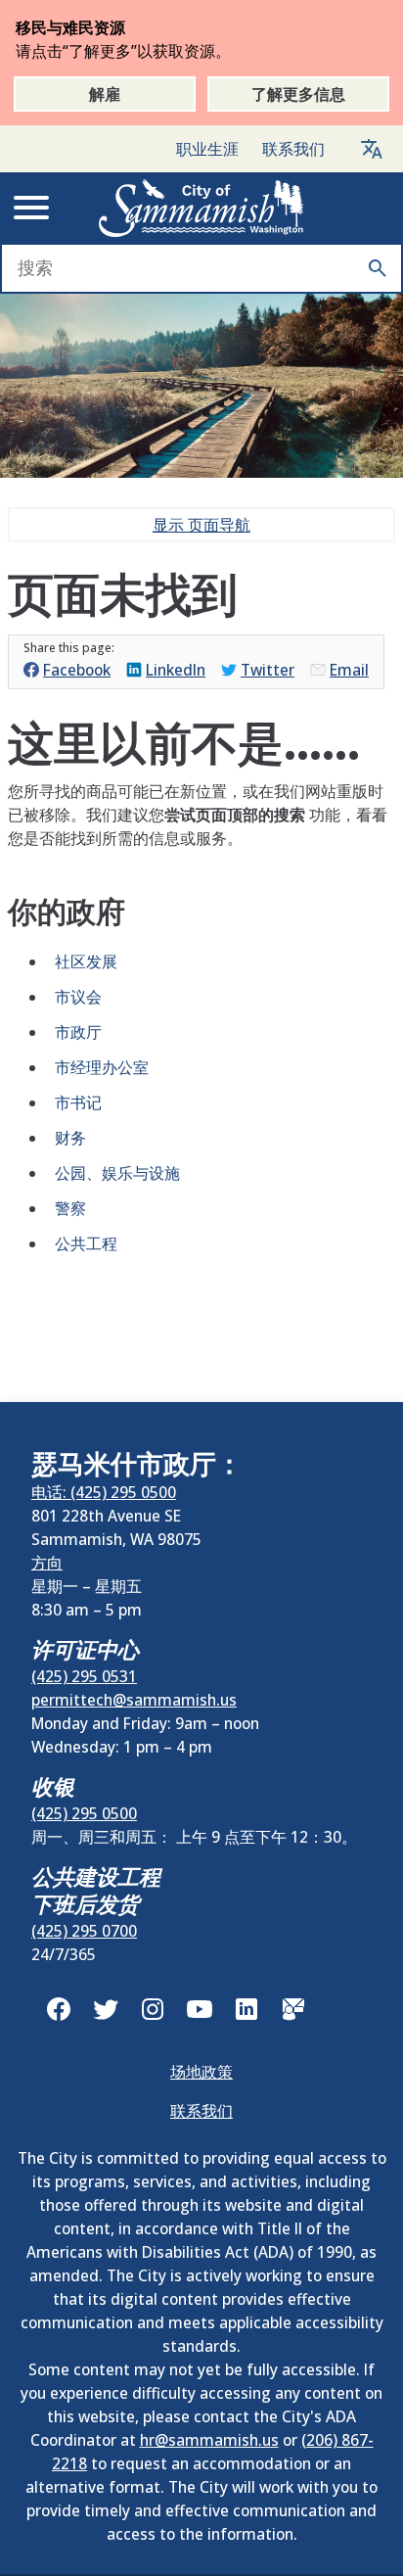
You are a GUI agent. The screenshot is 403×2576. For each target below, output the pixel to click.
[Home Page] (201, 208)
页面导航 (201, 525)
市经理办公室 (102, 1067)
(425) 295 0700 (84, 1931)
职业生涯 (207, 149)
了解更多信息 (298, 94)
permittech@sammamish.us (134, 1700)
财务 (70, 1138)
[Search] (378, 268)
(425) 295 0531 (84, 1676)
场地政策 (201, 2072)
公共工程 (86, 1243)
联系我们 (293, 149)
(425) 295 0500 (84, 1813)
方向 (47, 1563)
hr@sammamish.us (209, 2440)
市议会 (78, 997)
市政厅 (78, 1032)
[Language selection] (372, 149)
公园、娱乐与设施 (117, 1173)
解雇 (105, 94)
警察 (70, 1208)
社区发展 (86, 961)
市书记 (78, 1102)
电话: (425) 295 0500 (104, 1492)
